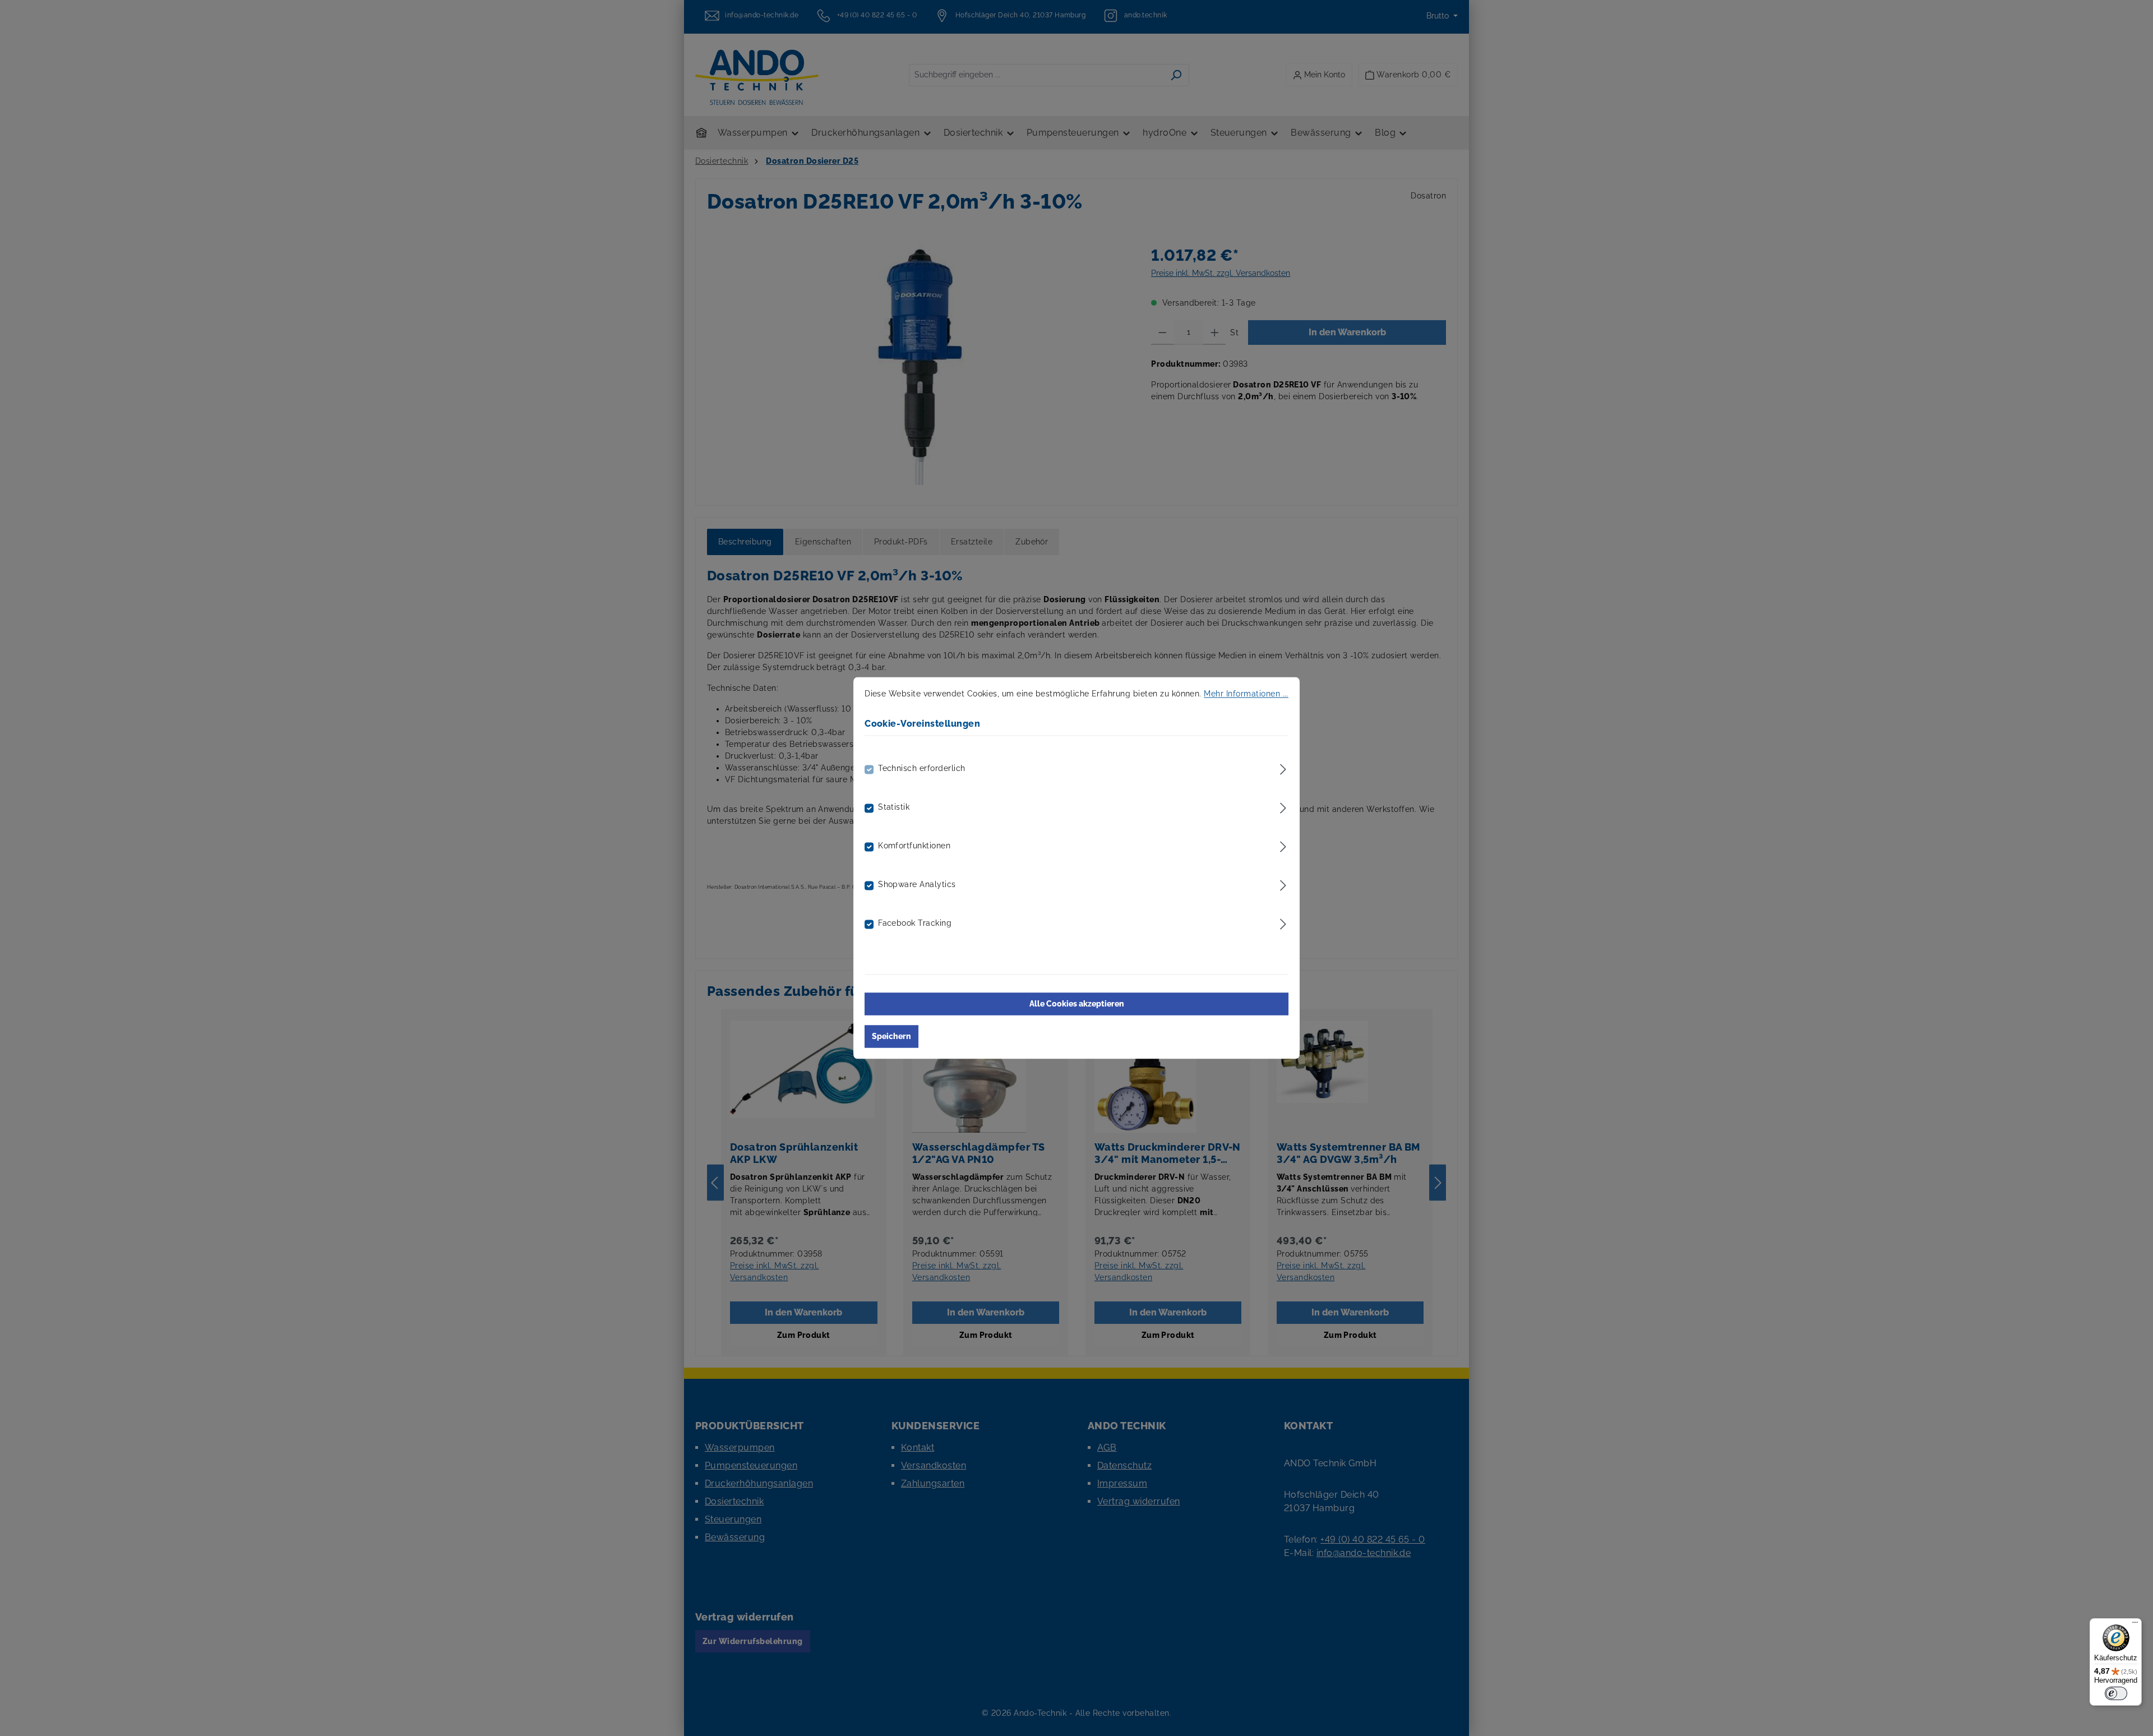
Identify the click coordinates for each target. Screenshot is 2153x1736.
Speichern (891, 1037)
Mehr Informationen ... (1246, 694)
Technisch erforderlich (922, 769)
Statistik (894, 807)
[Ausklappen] (1283, 768)
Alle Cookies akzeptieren (1077, 1004)
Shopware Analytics (917, 885)
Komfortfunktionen (914, 846)
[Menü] (2135, 1625)
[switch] (2116, 1693)
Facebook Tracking (915, 924)
